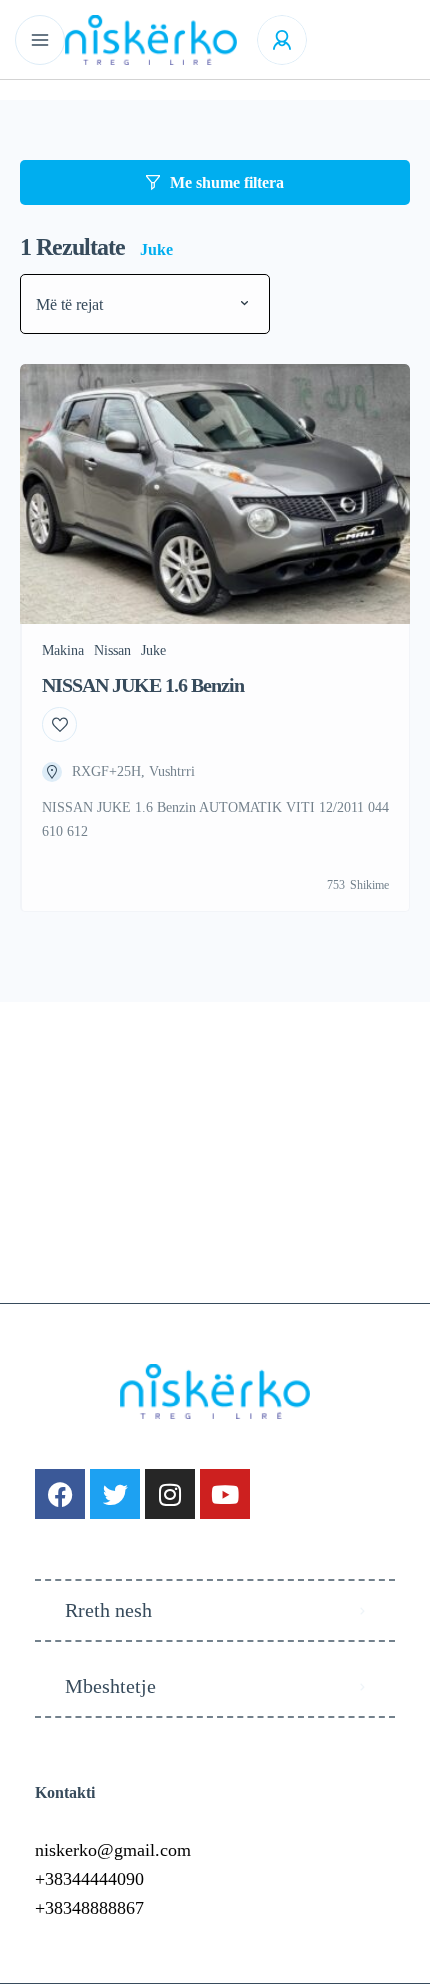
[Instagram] (170, 1494)
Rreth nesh (108, 1610)
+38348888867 (89, 1908)
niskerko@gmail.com (113, 1850)
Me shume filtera (227, 182)
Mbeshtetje (110, 1686)
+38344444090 (89, 1879)
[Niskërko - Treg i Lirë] (151, 40)
